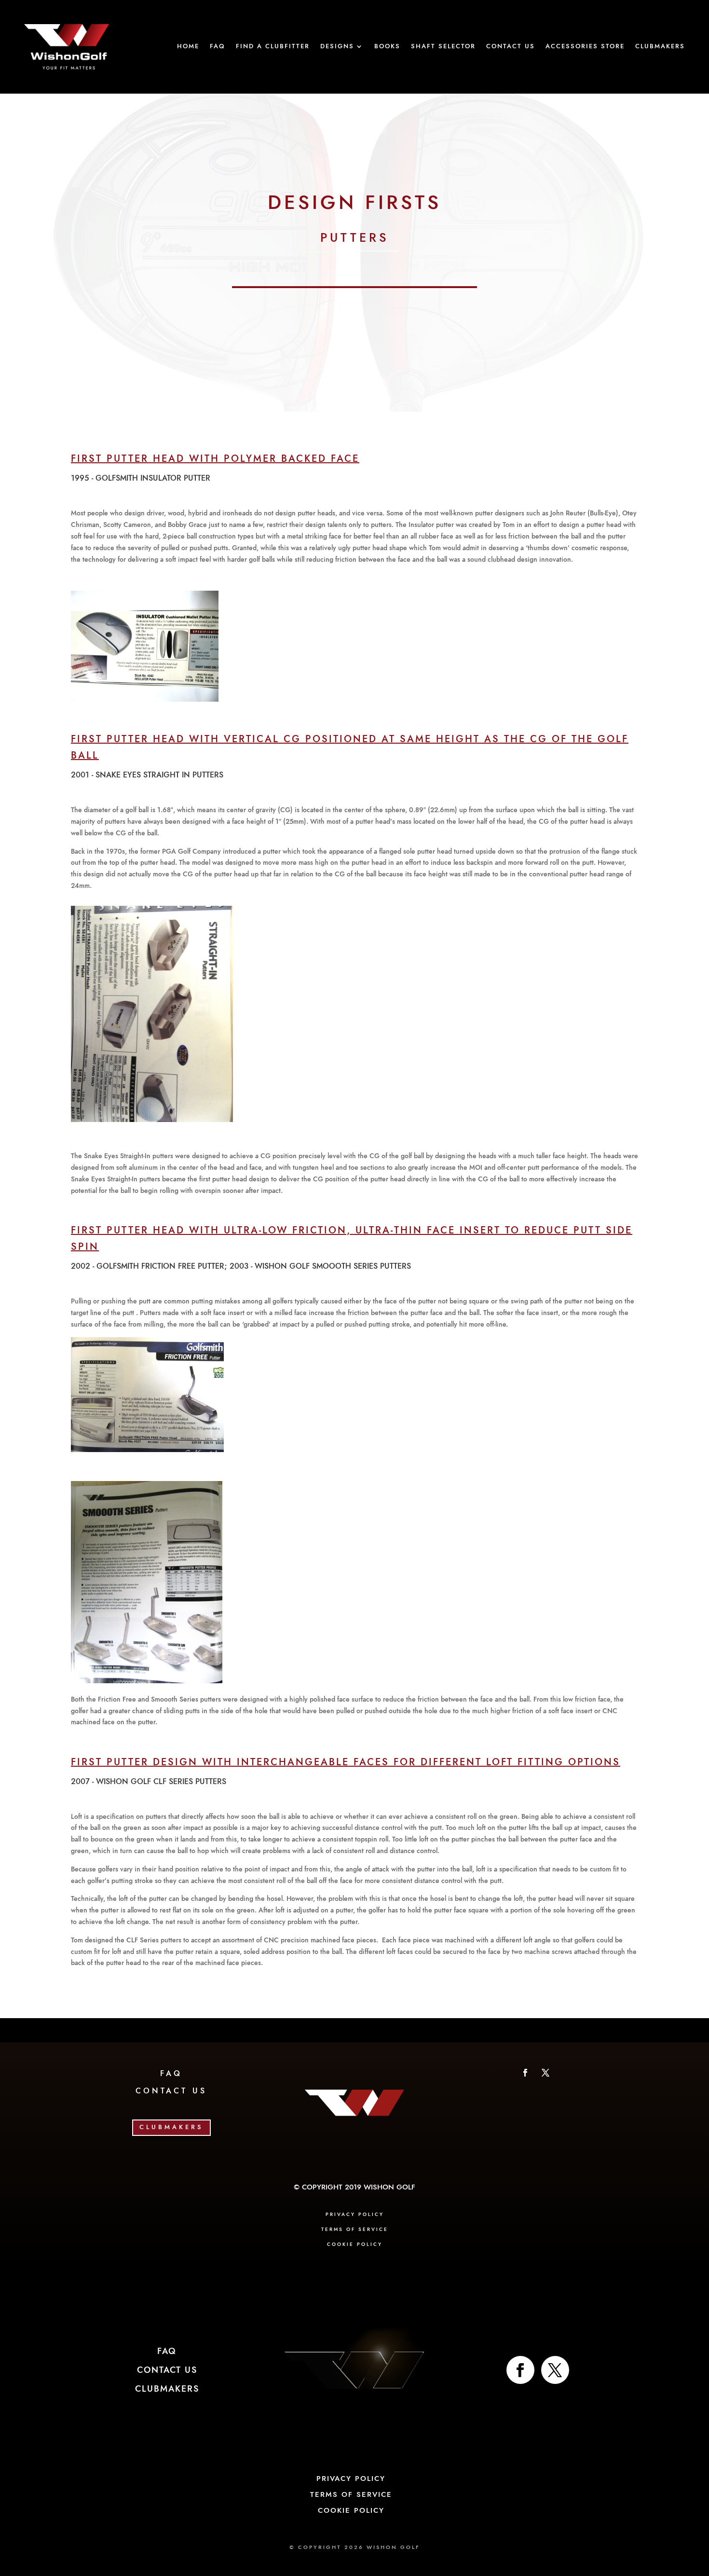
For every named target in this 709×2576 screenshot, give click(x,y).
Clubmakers (660, 47)
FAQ (218, 47)
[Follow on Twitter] (555, 2370)
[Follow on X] (545, 2073)
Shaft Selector (443, 47)
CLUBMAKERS (171, 2127)
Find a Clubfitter (273, 47)
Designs (337, 47)
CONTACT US (171, 2091)
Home (188, 47)
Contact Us (511, 47)
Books (387, 47)
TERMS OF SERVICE (355, 2230)
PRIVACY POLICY (355, 2215)
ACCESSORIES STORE (585, 47)
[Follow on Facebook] (525, 2073)
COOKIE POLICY (355, 2244)
